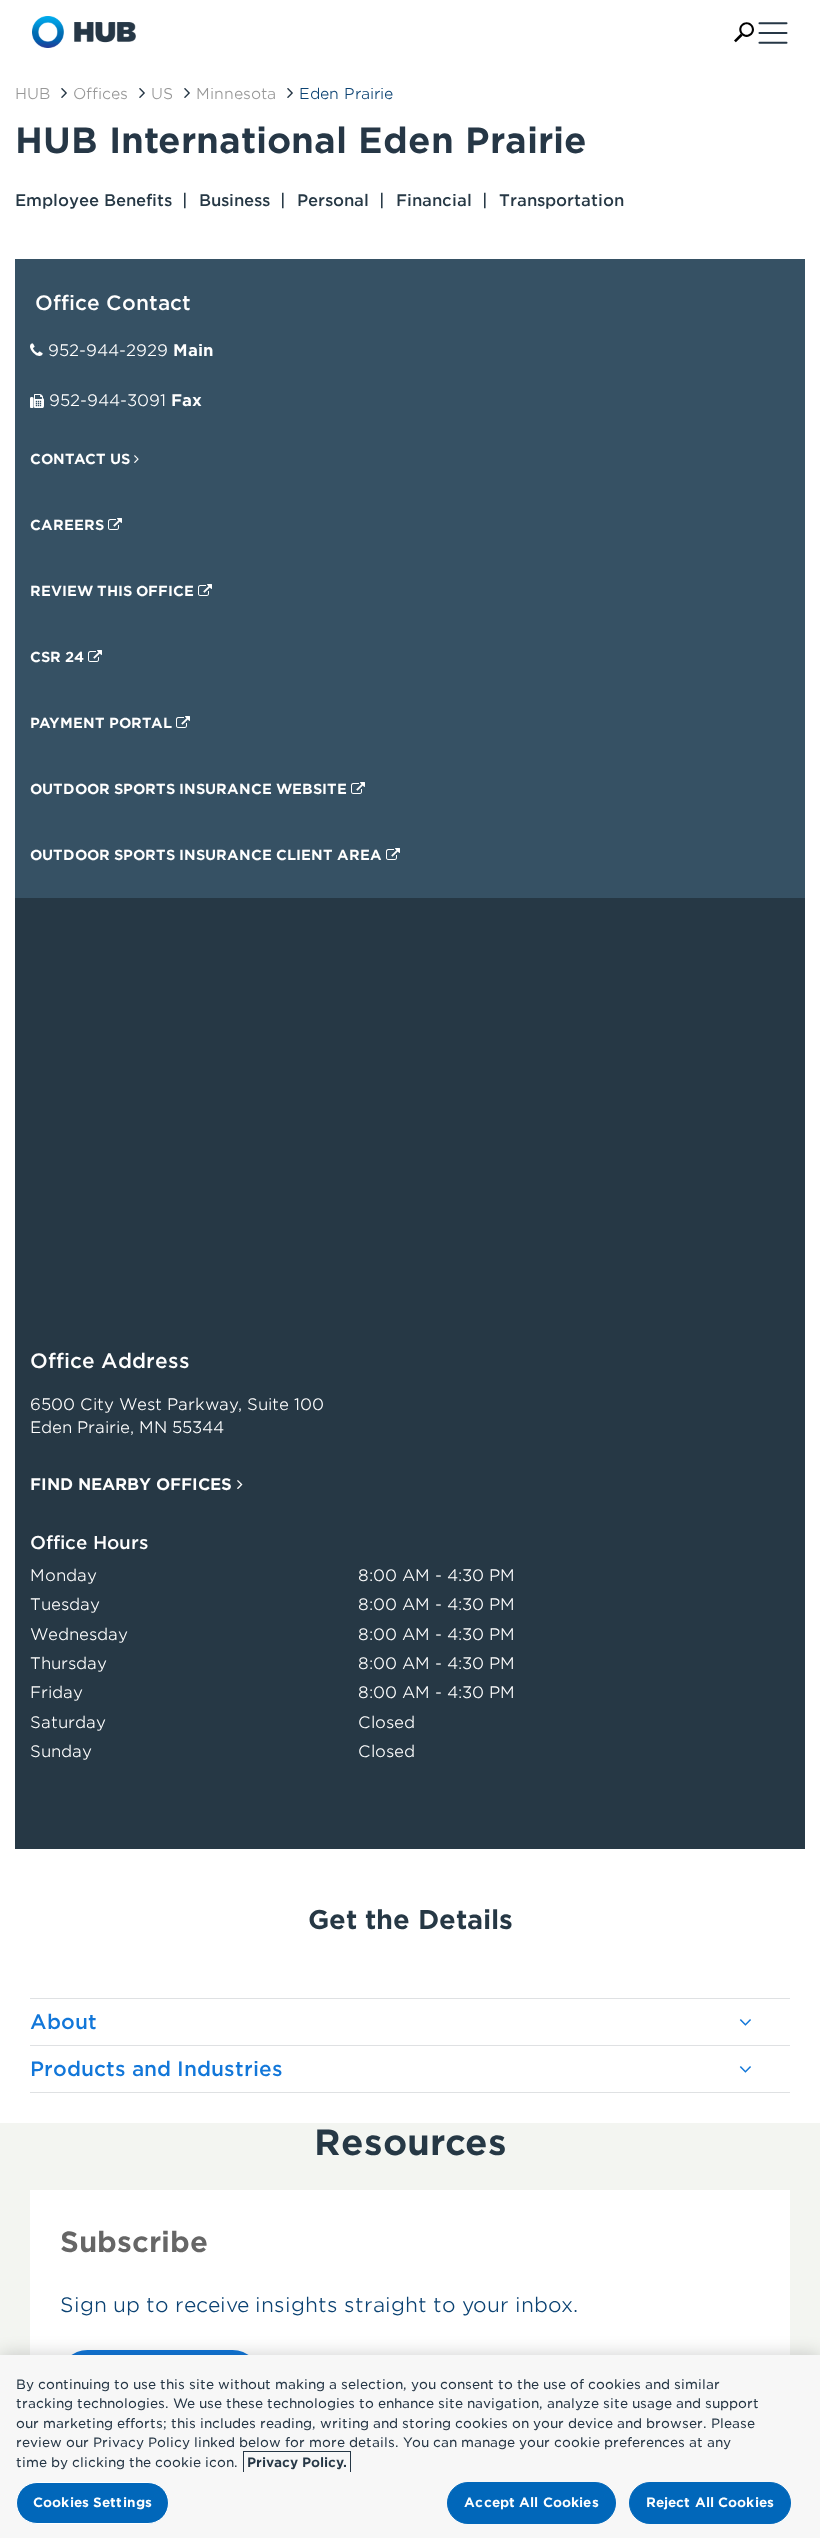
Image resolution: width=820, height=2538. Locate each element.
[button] (744, 32)
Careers (69, 525)
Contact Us (82, 459)
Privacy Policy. (297, 2462)
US (162, 94)
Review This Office (114, 591)
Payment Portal (103, 723)
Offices (100, 94)
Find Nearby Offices (133, 1484)
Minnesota (236, 94)
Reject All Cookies (710, 2502)
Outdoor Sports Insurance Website (190, 789)
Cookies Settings (92, 2502)
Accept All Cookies (531, 2502)
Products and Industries (156, 2069)
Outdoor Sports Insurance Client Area (208, 855)
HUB (32, 94)
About (63, 2022)
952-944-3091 (107, 400)
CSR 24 (59, 657)
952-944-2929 (108, 350)
